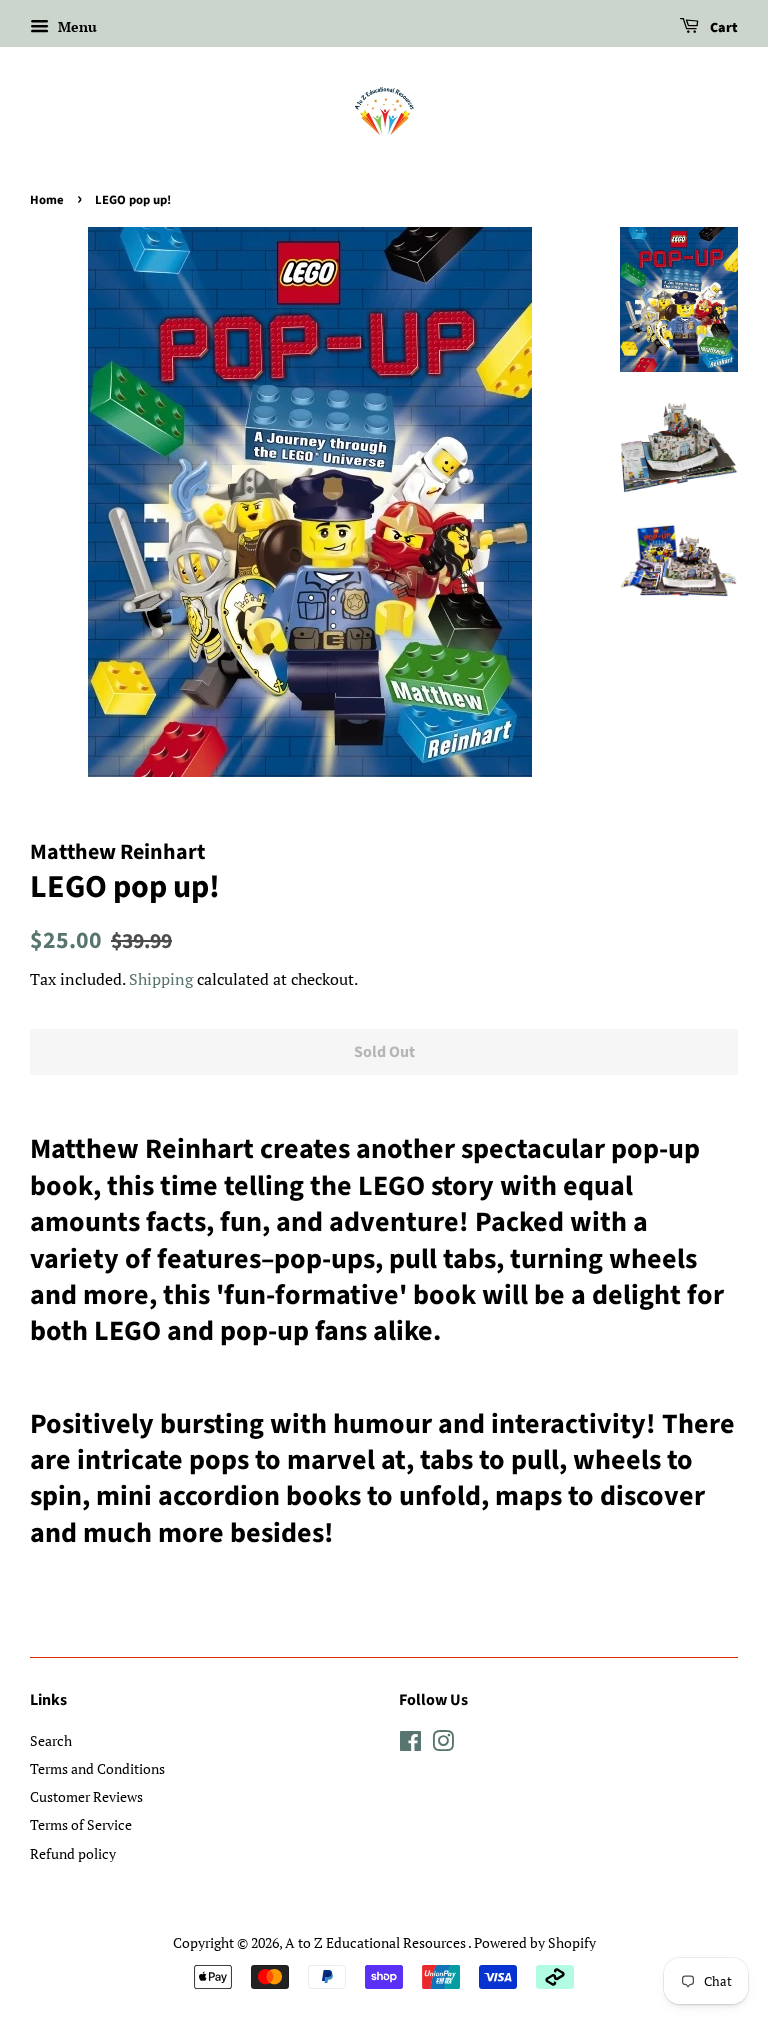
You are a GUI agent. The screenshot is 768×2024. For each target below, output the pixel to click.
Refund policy (73, 1853)
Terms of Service (81, 1824)
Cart (722, 28)
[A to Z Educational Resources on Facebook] (410, 1744)
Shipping (161, 979)
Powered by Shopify (535, 1942)
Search (51, 1740)
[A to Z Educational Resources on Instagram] (443, 1744)
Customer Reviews (86, 1796)
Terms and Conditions (97, 1768)
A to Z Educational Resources (376, 1942)
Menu (75, 26)
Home (47, 200)
